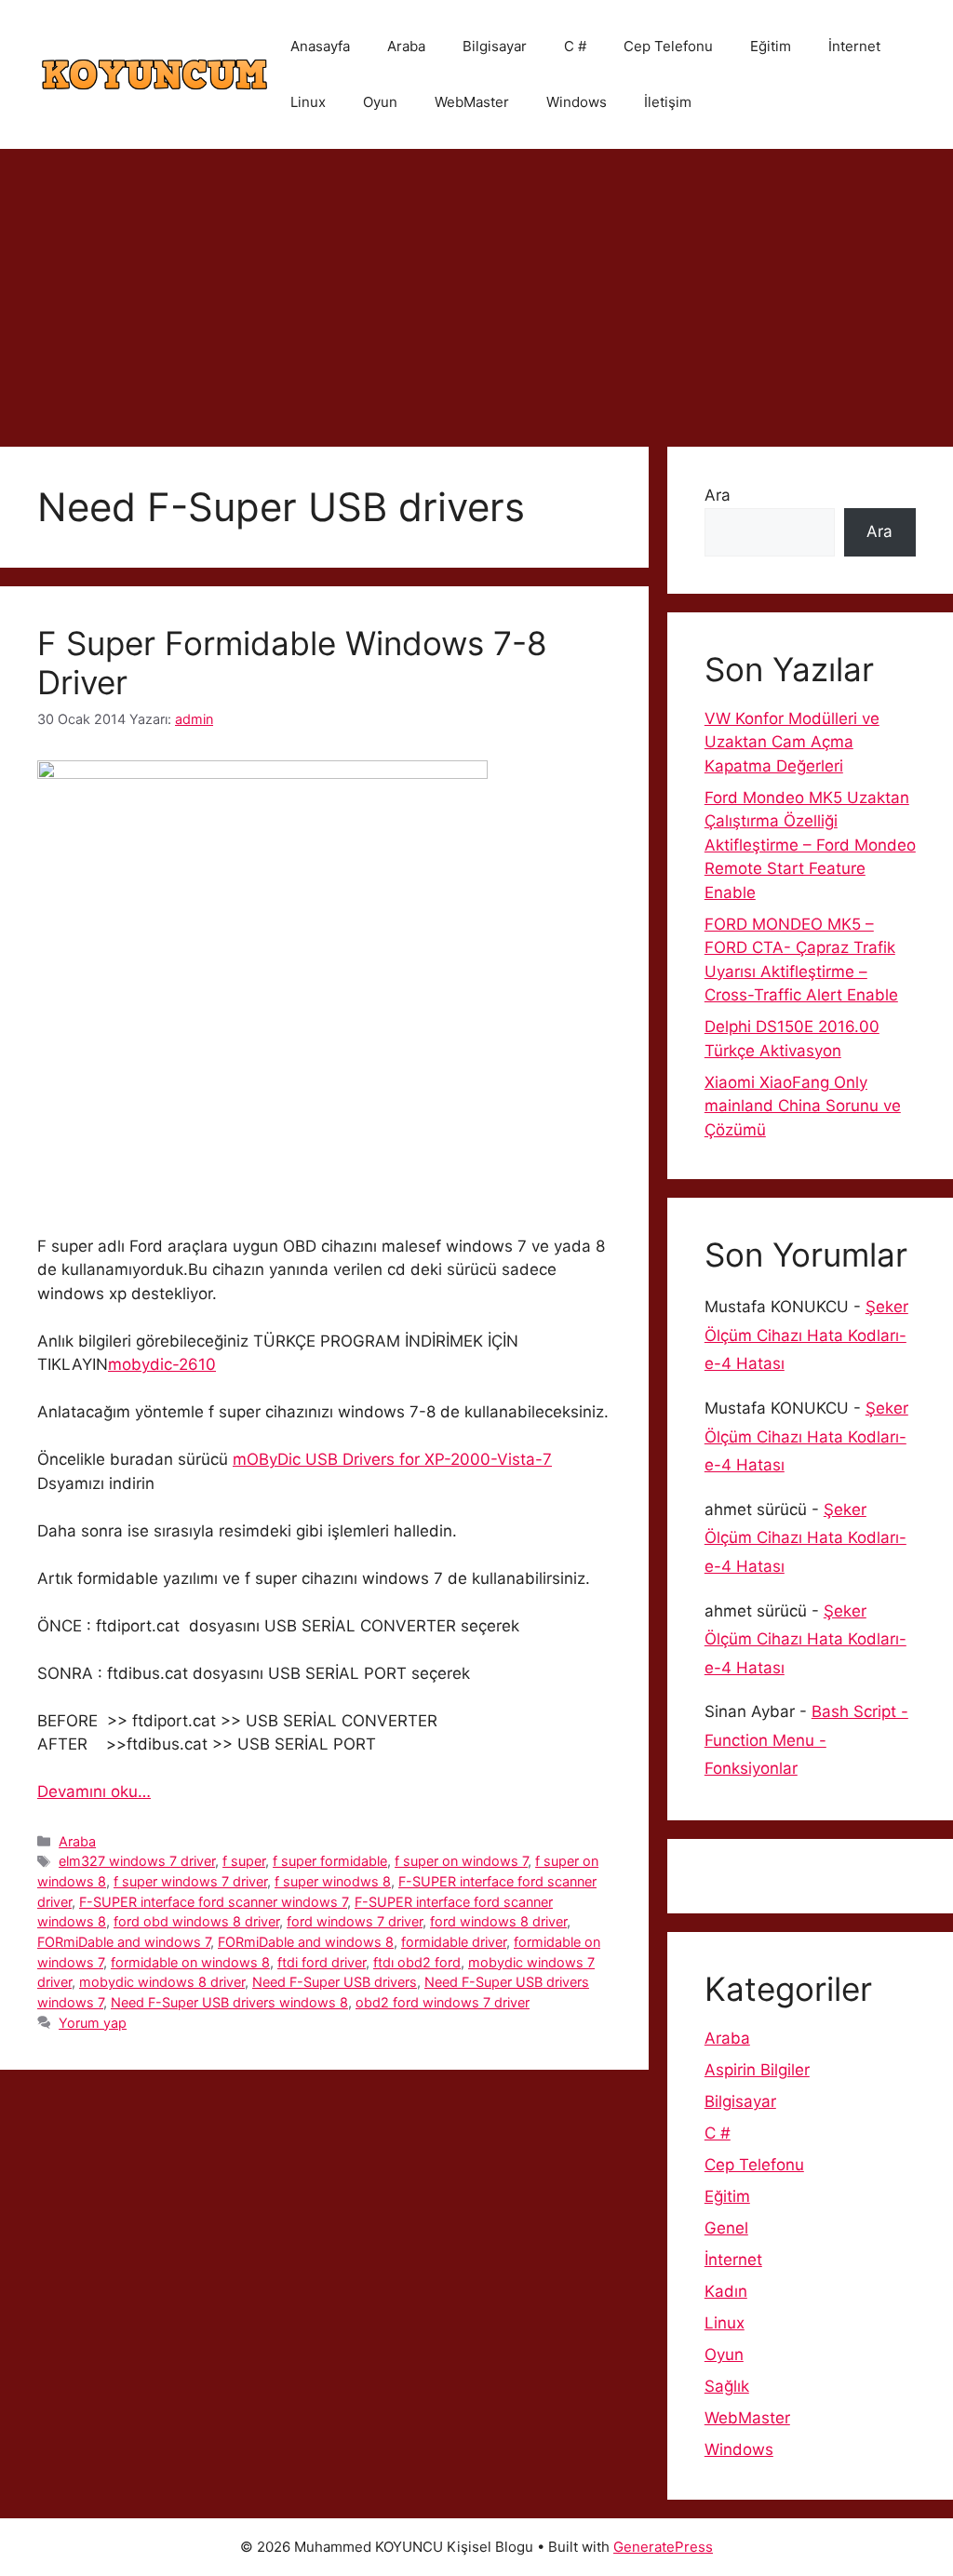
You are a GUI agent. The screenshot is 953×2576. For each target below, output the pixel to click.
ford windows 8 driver (498, 1921)
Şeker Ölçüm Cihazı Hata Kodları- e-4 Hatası (806, 1335)
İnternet (854, 46)
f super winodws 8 (333, 1881)
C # (575, 46)
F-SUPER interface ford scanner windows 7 (213, 1902)
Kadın (726, 2291)
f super (244, 1861)
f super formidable (330, 1861)
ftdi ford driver (322, 1962)
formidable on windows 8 (190, 1962)
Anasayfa (320, 46)
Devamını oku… (94, 1791)
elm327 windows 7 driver (137, 1861)
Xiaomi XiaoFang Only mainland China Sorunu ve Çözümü (803, 1106)
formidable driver (454, 1942)
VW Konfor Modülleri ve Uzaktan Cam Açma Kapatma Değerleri (792, 742)
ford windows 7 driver (355, 1921)
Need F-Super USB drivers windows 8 (229, 2002)
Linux (308, 102)
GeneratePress (663, 2547)
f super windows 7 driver (190, 1881)
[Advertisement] (476, 288)
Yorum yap (93, 2023)
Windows (577, 102)
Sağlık (727, 2386)
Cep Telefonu (668, 46)
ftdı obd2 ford (417, 1962)
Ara (718, 495)
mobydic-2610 (162, 1364)
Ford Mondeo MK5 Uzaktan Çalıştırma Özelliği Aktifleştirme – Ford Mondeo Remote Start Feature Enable (810, 845)
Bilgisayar (495, 46)
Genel (726, 2228)
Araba (406, 46)
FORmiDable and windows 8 (306, 1942)
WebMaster (472, 102)
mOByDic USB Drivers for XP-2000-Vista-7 (392, 1459)
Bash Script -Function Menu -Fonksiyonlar (806, 1740)
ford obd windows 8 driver (196, 1921)
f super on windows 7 (461, 1861)
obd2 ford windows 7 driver (443, 2002)
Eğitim (771, 46)
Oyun (380, 102)
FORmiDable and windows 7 (124, 1942)
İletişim (668, 102)
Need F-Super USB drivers (335, 1982)
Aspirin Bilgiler (757, 2070)
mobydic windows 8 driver (162, 1982)
